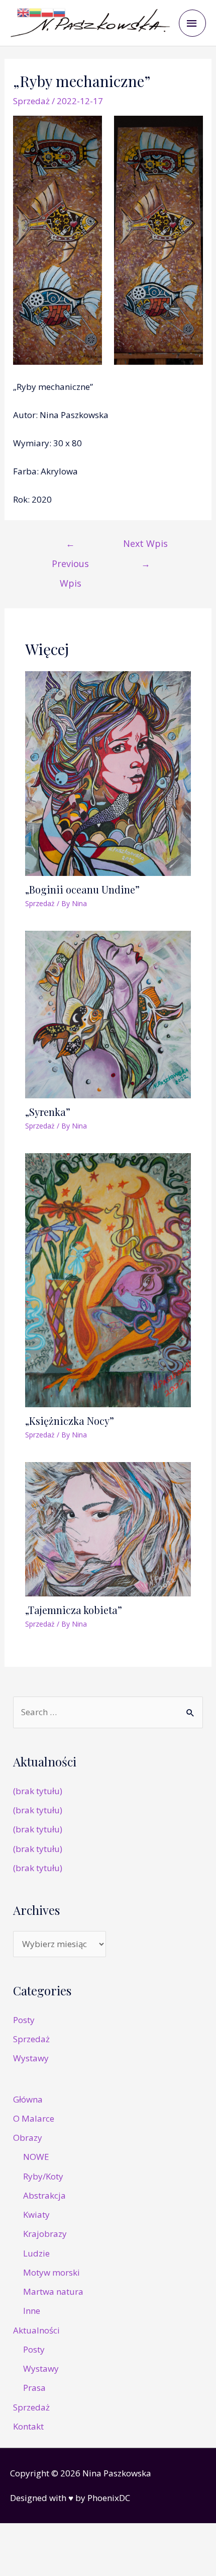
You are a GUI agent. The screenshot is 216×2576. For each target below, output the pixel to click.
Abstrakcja (44, 2195)
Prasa (34, 2388)
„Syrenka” (48, 1112)
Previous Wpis (70, 546)
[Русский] (59, 12)
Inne (32, 2311)
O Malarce (34, 2118)
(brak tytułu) (38, 1791)
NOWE (36, 2157)
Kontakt (28, 2426)
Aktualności (36, 2330)
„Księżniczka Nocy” (70, 1421)
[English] (23, 12)
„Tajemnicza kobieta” (74, 1610)
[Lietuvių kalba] (35, 12)
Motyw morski (51, 2272)
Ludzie (36, 2253)
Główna (28, 2099)
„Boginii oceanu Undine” (82, 889)
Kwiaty (36, 2215)
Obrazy (28, 2138)
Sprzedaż (31, 101)
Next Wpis (145, 546)
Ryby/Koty (43, 2176)
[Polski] (47, 12)
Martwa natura (53, 2291)
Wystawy (31, 2058)
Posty (24, 2020)
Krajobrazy (45, 2234)
